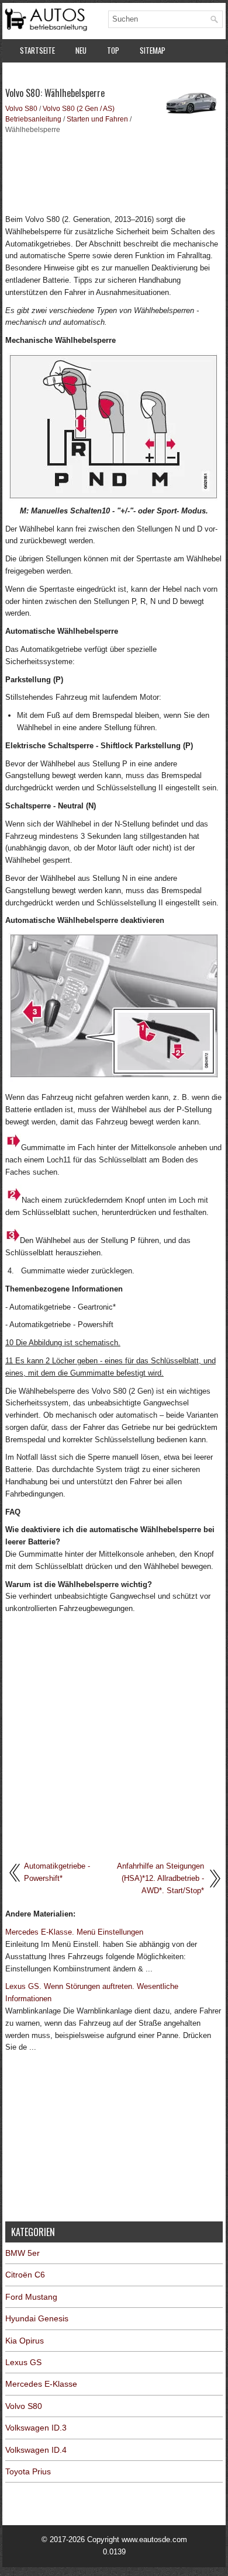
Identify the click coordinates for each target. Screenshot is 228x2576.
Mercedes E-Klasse (41, 2384)
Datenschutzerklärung (58, 75)
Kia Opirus (25, 2341)
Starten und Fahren (97, 119)
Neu (81, 50)
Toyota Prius (28, 2471)
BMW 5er (23, 2253)
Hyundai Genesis (37, 2318)
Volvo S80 (21, 109)
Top (113, 50)
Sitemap (153, 50)
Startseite (37, 50)
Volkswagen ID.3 (36, 2428)
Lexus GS (23, 2362)
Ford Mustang (31, 2297)
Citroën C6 (25, 2275)
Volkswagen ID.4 (36, 2450)
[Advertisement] (114, 173)
